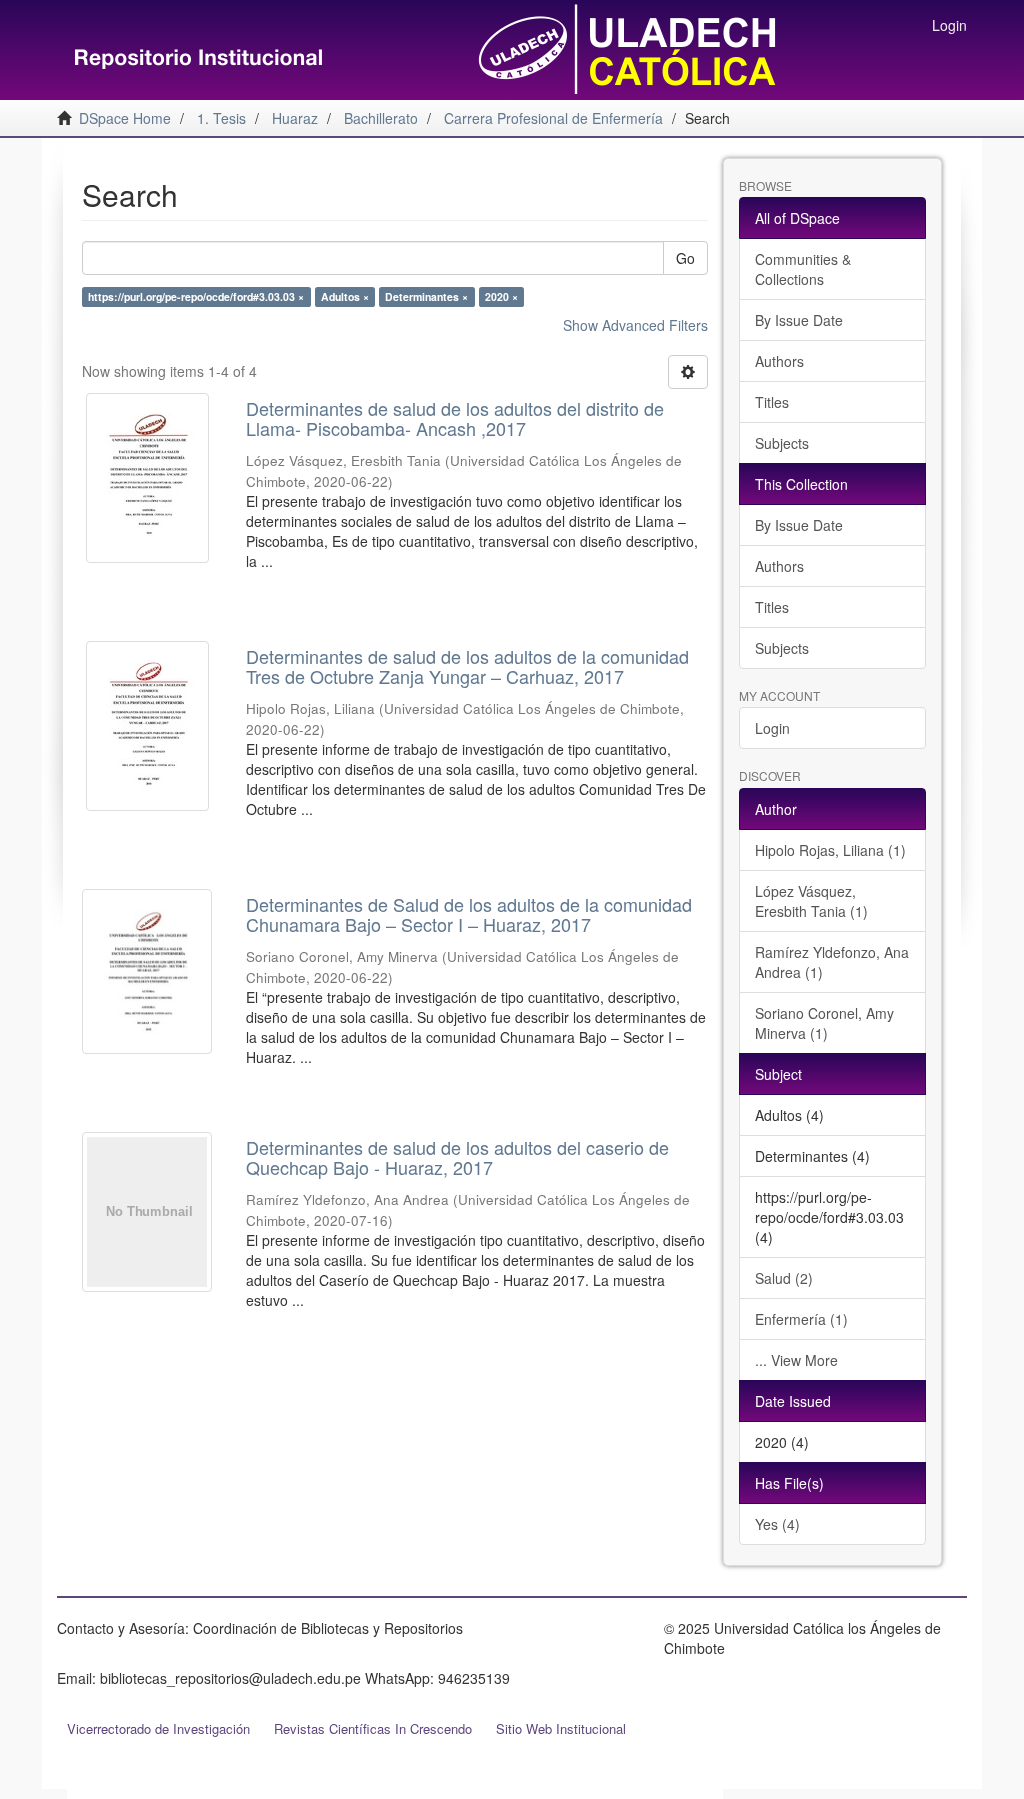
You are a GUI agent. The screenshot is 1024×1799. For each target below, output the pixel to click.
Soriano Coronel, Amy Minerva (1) (824, 1023)
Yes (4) (777, 1524)
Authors (779, 361)
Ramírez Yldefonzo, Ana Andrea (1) (832, 962)
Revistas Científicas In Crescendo (373, 1728)
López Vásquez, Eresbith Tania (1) (811, 901)
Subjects (782, 443)
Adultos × (345, 296)
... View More (796, 1360)
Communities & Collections (803, 269)
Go (685, 258)
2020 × (501, 296)
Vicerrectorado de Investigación (158, 1728)
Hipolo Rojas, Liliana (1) (830, 850)
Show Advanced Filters (635, 325)
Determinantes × (426, 296)
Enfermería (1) (801, 1319)
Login (772, 728)
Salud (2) (784, 1278)
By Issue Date (799, 320)
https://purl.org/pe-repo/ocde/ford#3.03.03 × (196, 296)
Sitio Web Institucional (561, 1728)
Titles (772, 402)
